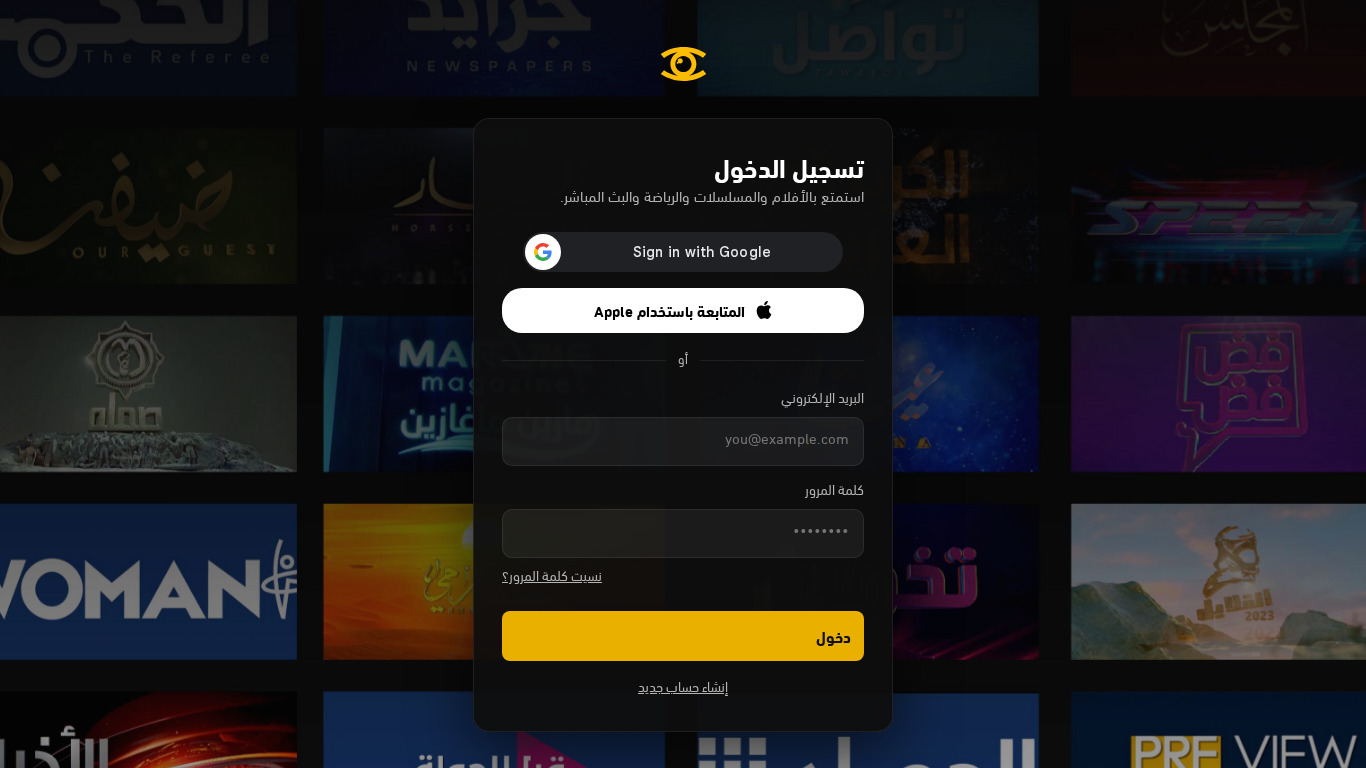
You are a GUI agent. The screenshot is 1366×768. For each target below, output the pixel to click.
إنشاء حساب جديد (683, 688)
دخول (833, 635)
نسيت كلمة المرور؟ (552, 577)
